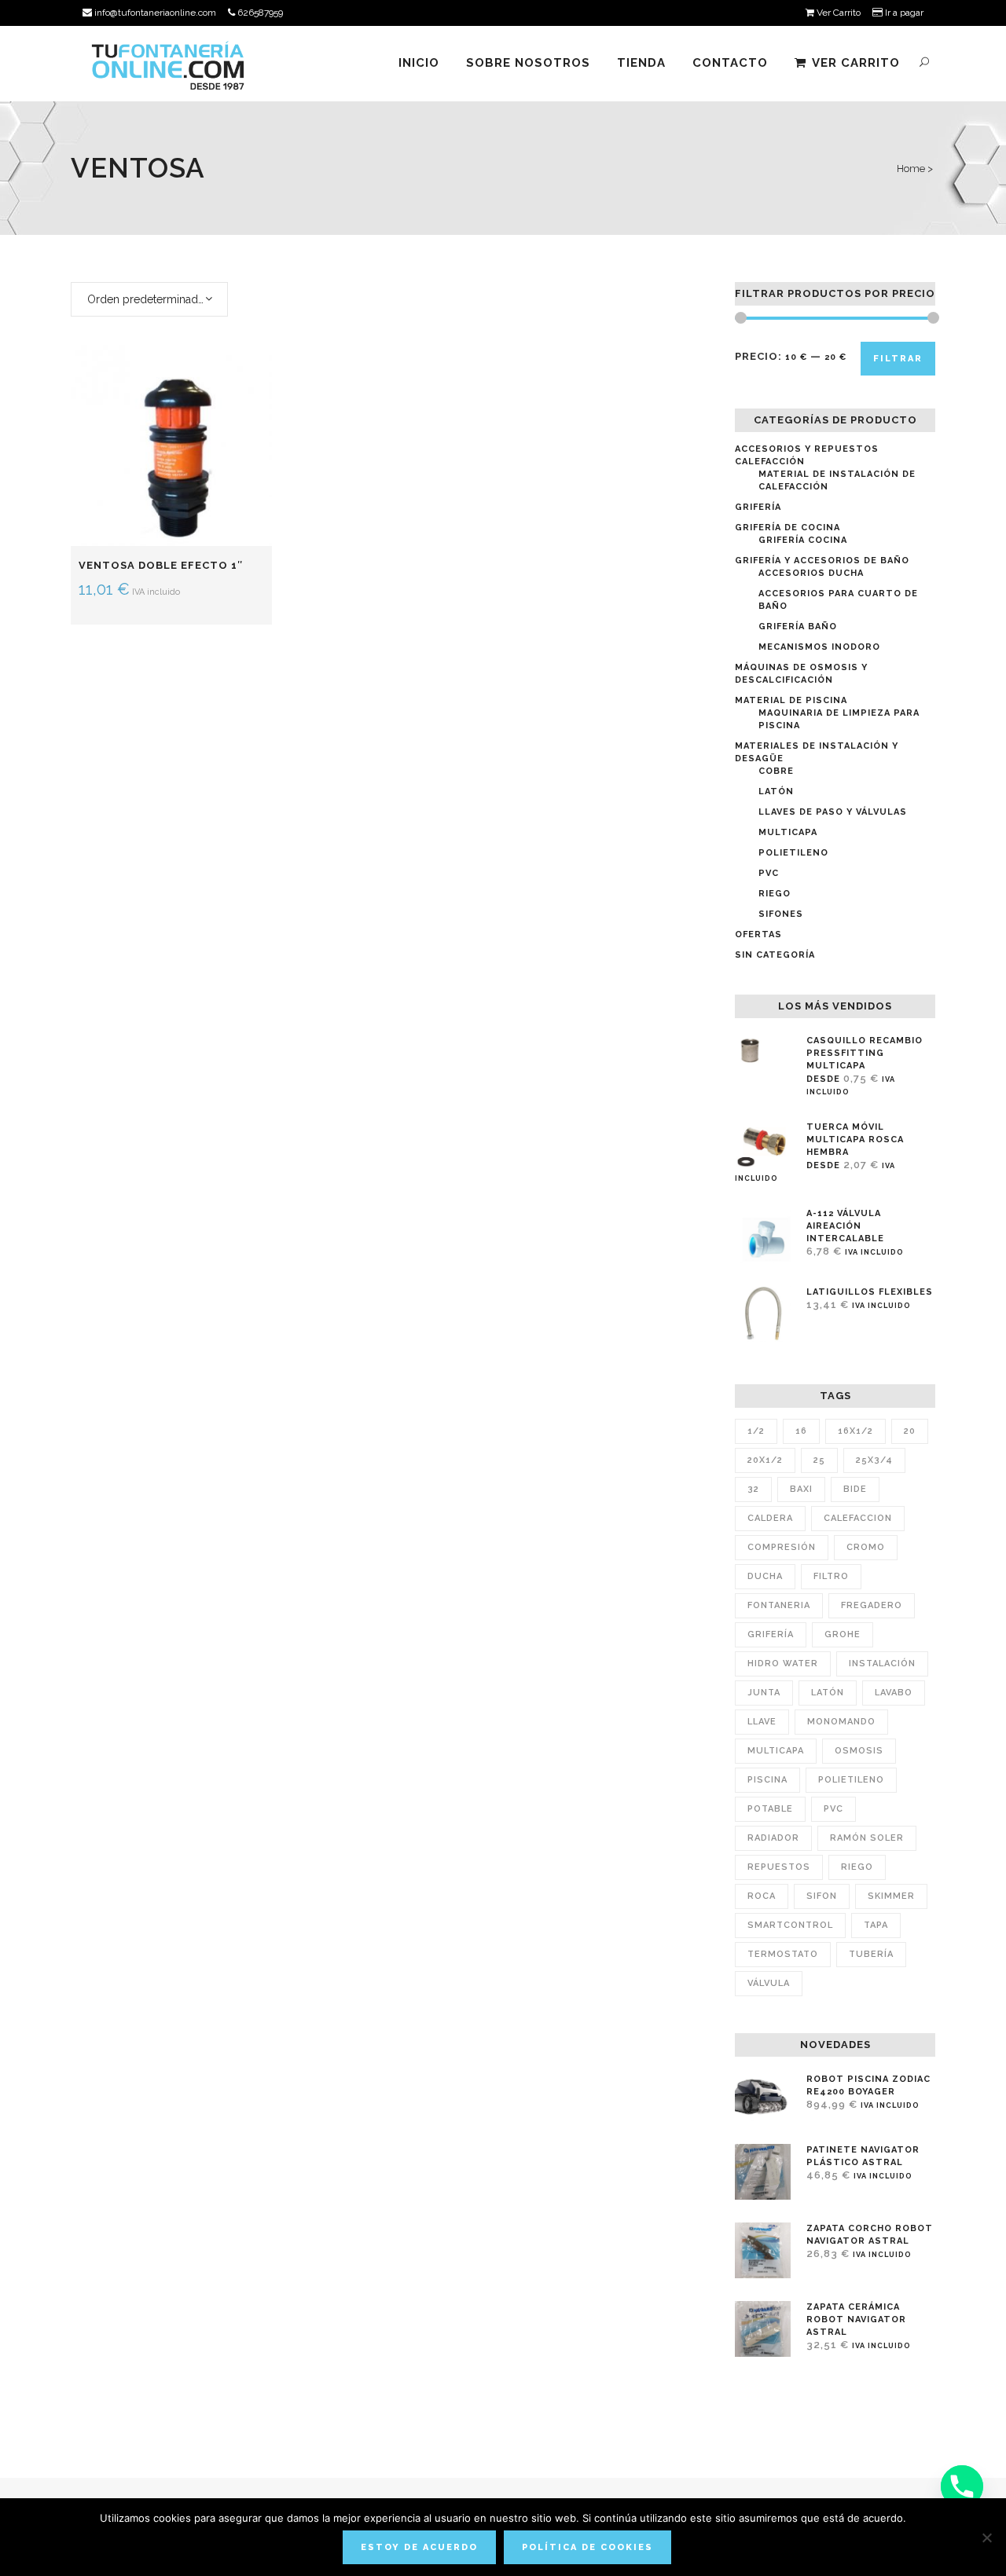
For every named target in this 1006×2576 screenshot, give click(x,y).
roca (762, 1896)
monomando (841, 1722)
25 (819, 1460)
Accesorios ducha (811, 573)
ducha (765, 1576)
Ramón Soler (867, 1838)
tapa (876, 1925)
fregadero (872, 1605)
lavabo (894, 1693)
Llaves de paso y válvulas (833, 812)
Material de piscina (791, 700)
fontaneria (779, 1605)
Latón (776, 791)
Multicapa (788, 832)
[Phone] (962, 2486)
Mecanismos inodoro (819, 647)
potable (770, 1809)
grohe (843, 1634)
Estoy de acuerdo (419, 2547)
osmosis (859, 1751)
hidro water (783, 1664)
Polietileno (793, 853)
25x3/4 (874, 1460)
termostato (783, 1954)
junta (764, 1693)
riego (857, 1867)
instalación (882, 1664)
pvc (833, 1809)
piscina (767, 1780)
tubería (871, 1954)
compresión (782, 1547)
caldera (770, 1518)
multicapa (776, 1751)
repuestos (779, 1867)
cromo (866, 1547)
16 (801, 1431)
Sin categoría (775, 955)
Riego (775, 894)
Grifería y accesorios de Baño (822, 561)
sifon (822, 1896)
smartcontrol (790, 1925)
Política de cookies (587, 2547)
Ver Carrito (837, 13)
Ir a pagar (903, 13)
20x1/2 (765, 1460)
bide (855, 1489)
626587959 (259, 13)
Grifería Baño (798, 627)
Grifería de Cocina (788, 528)
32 (753, 1489)
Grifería (758, 507)
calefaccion (858, 1518)
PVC (769, 873)
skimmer (891, 1896)
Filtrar (898, 359)
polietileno (851, 1780)
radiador (773, 1838)
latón (828, 1693)
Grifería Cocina (803, 540)
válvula (769, 1983)
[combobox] (149, 299)
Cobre (776, 771)
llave (762, 1722)
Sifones (781, 914)
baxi (801, 1489)
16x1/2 (855, 1431)
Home (911, 169)
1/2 (756, 1431)
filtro (831, 1576)
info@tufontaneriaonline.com (154, 13)
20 (910, 1431)
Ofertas (758, 934)
